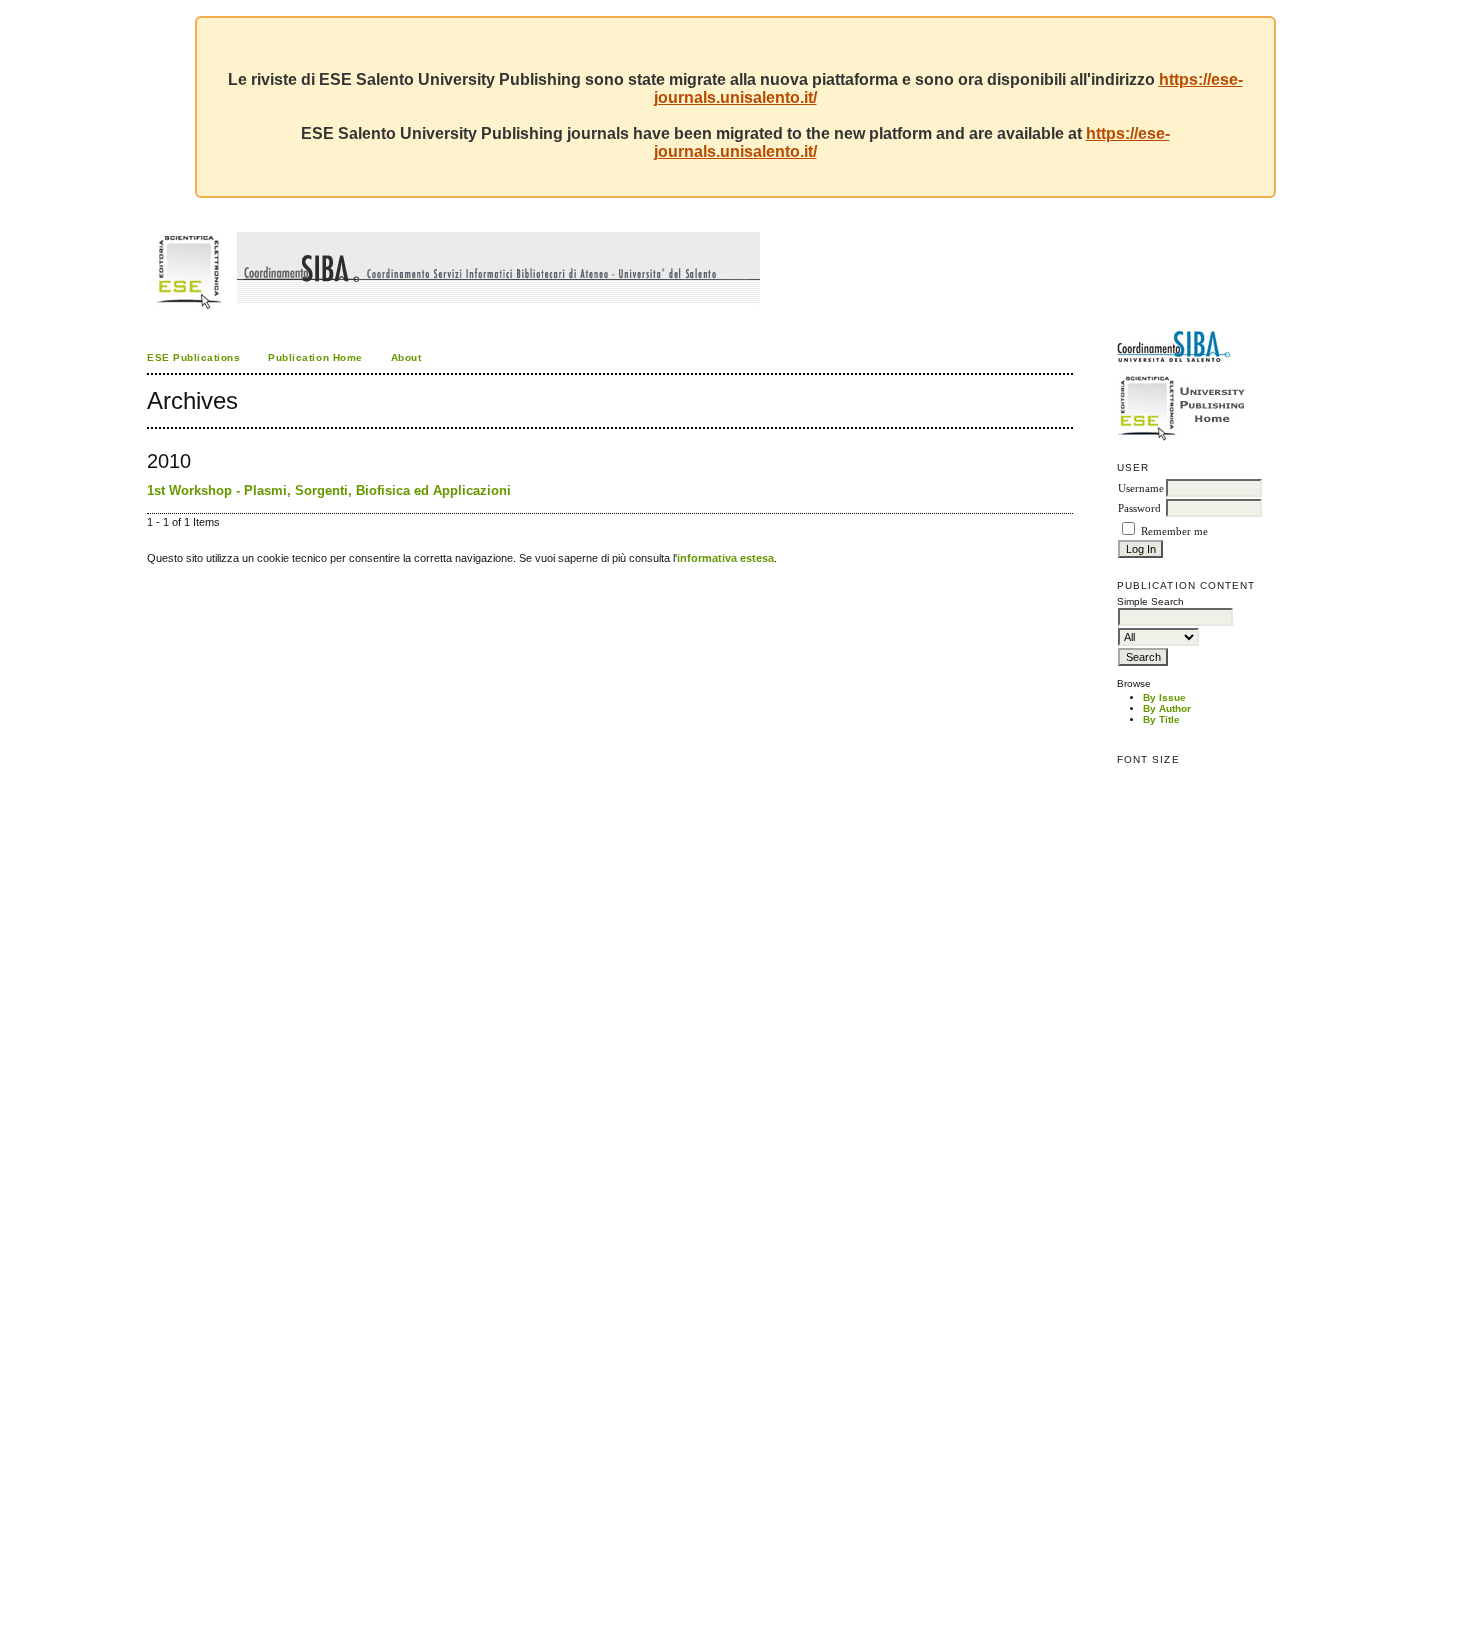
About (406, 357)
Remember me (1174, 531)
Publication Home (315, 357)
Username (1141, 488)
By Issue (1164, 697)
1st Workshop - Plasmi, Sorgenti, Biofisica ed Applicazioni (329, 490)
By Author (1167, 708)
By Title (1161, 719)
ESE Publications (193, 357)
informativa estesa (725, 558)
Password (1139, 508)
